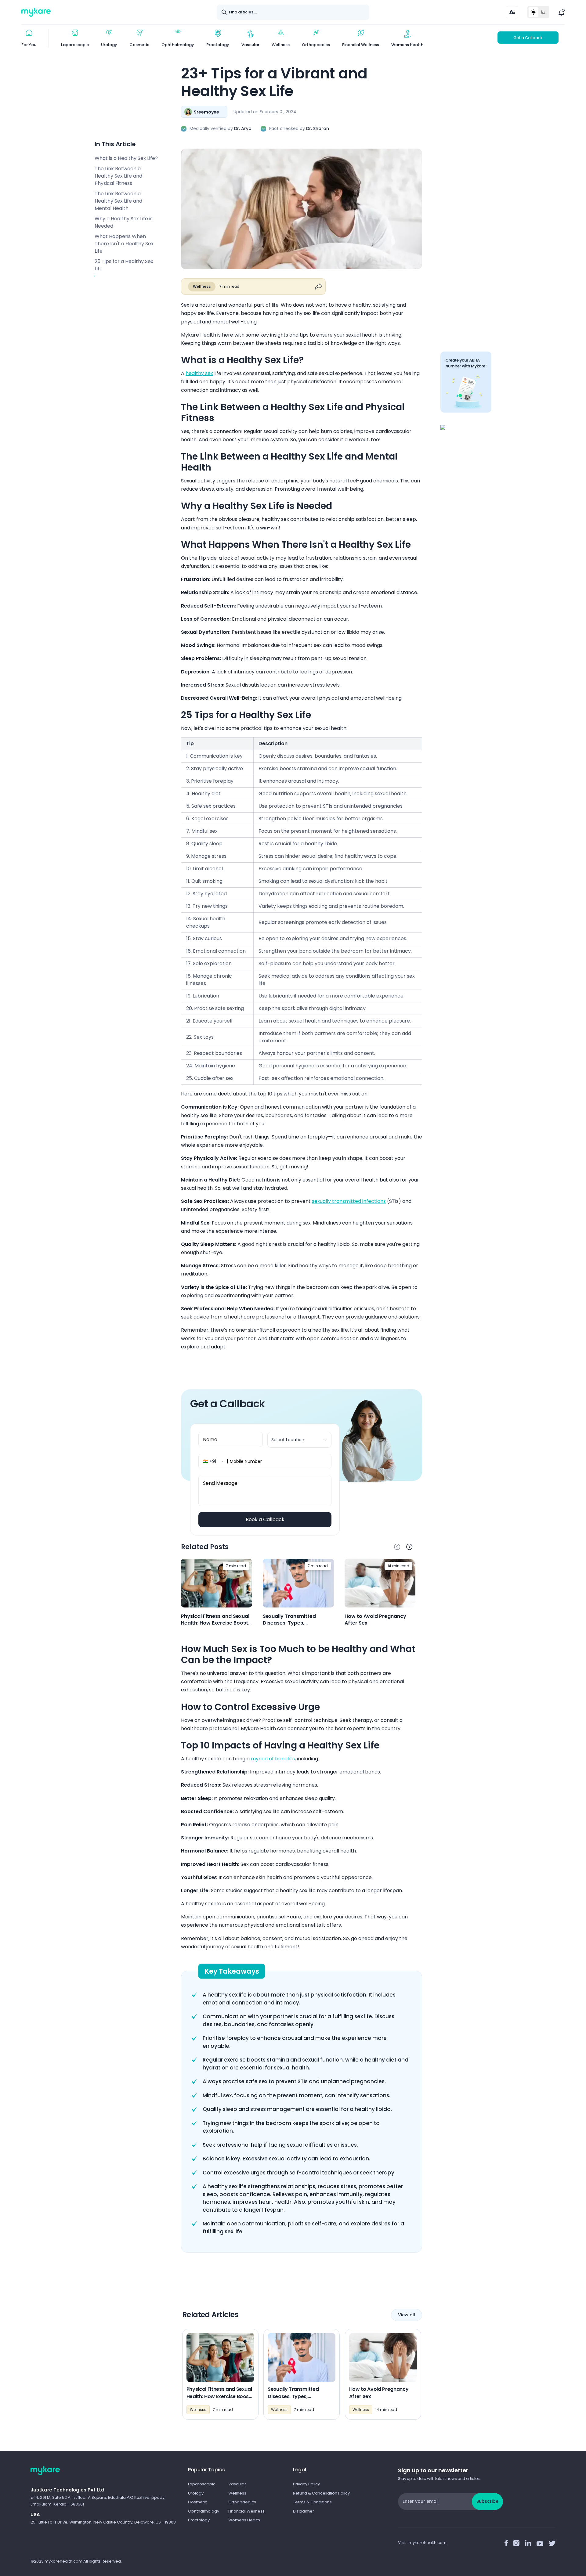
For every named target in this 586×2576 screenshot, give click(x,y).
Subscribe (487, 2501)
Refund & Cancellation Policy (321, 2493)
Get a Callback (528, 38)
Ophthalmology (204, 2511)
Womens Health (244, 2520)
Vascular (237, 2484)
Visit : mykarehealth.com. (423, 2543)
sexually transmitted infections (349, 1201)
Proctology (199, 2520)
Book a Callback (265, 1519)
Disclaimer (304, 2511)
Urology (196, 2493)
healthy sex (199, 373)
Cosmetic (198, 2502)
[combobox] (300, 1440)
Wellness (237, 2493)
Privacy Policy (306, 2484)
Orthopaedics (242, 2502)
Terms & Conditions (312, 2502)
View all (407, 2315)
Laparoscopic (202, 2484)
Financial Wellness (246, 2511)
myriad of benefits (273, 1759)
